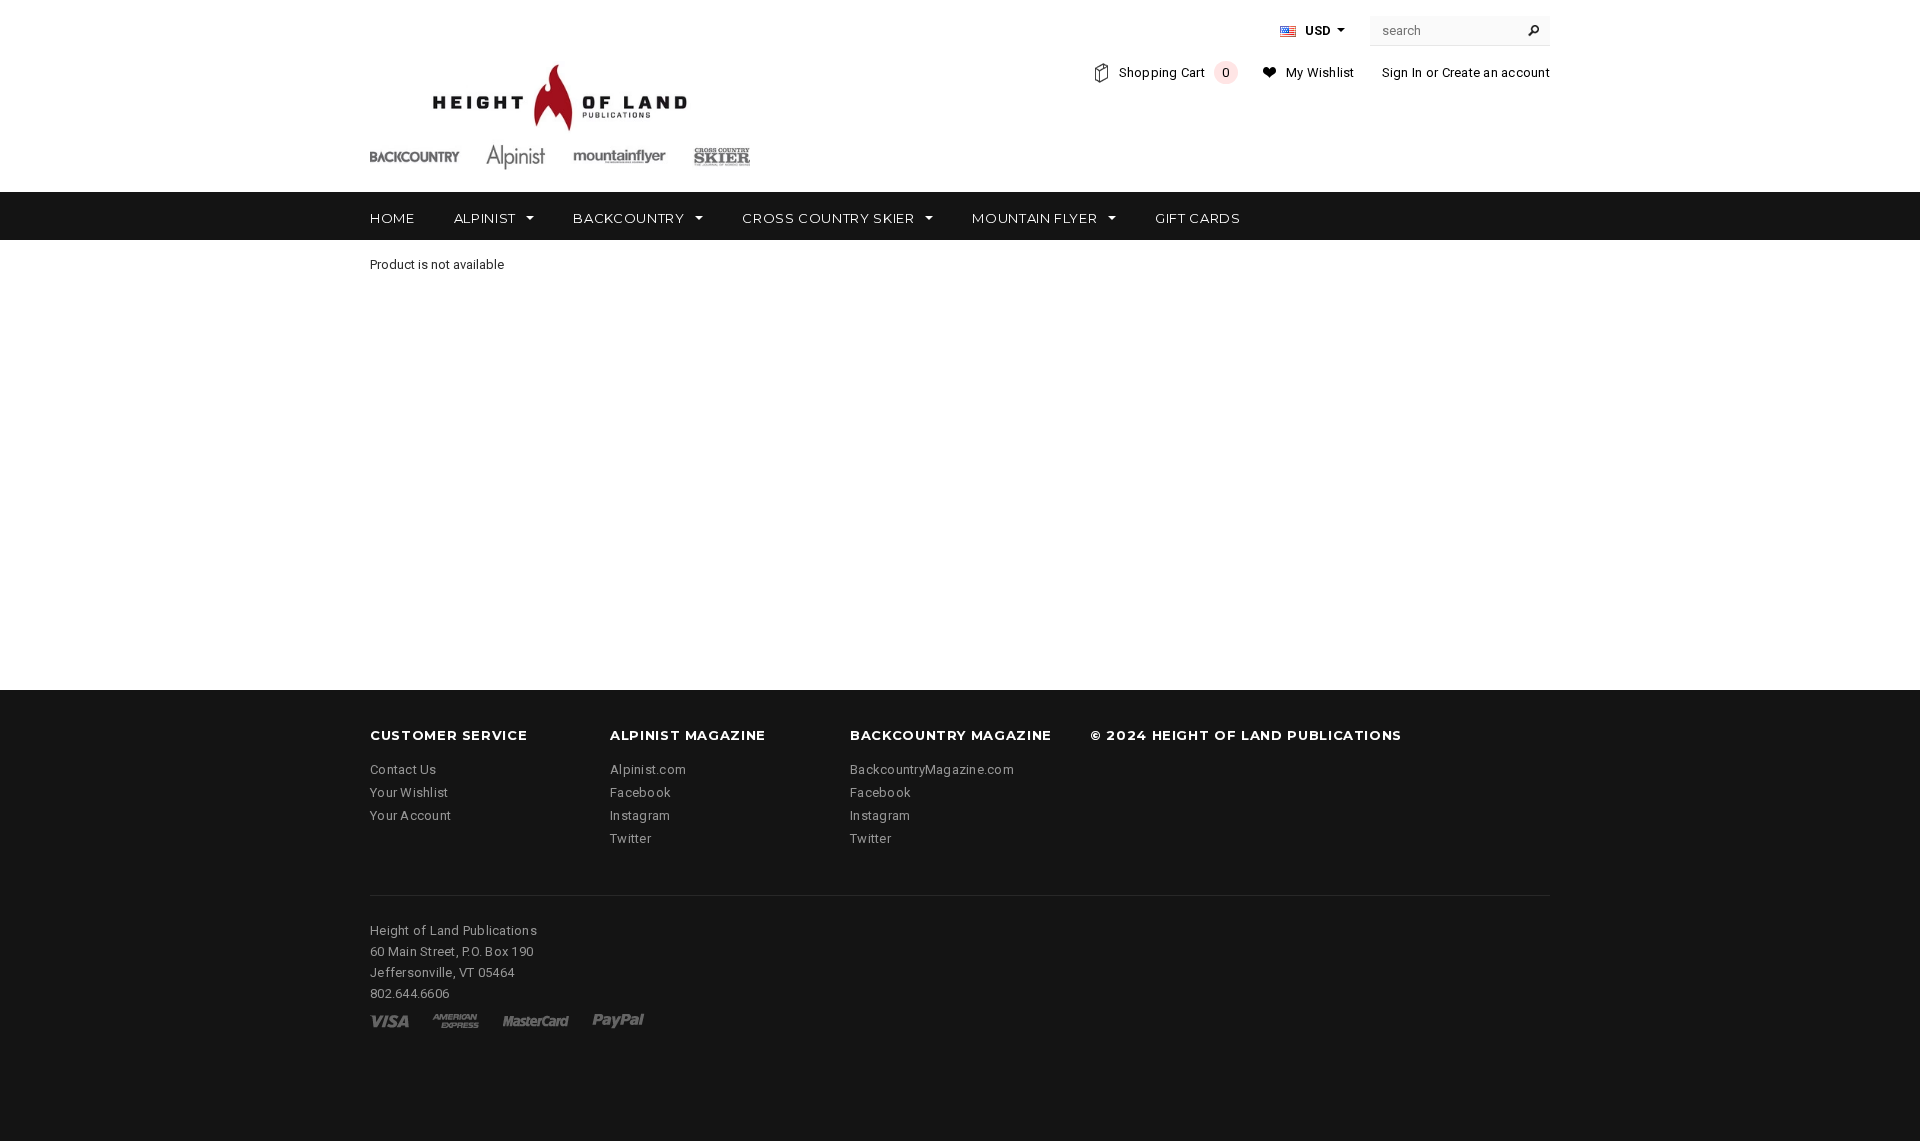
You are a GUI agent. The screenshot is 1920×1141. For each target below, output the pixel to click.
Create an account (1496, 72)
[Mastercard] (536, 1020)
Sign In (1402, 72)
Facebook (640, 792)
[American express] (455, 1020)
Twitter (630, 838)
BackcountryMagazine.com (932, 769)
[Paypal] (618, 1020)
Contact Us (403, 769)
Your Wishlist (409, 792)
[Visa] (389, 1020)
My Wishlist (1320, 72)
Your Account (410, 815)
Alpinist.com (648, 769)
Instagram (640, 815)
